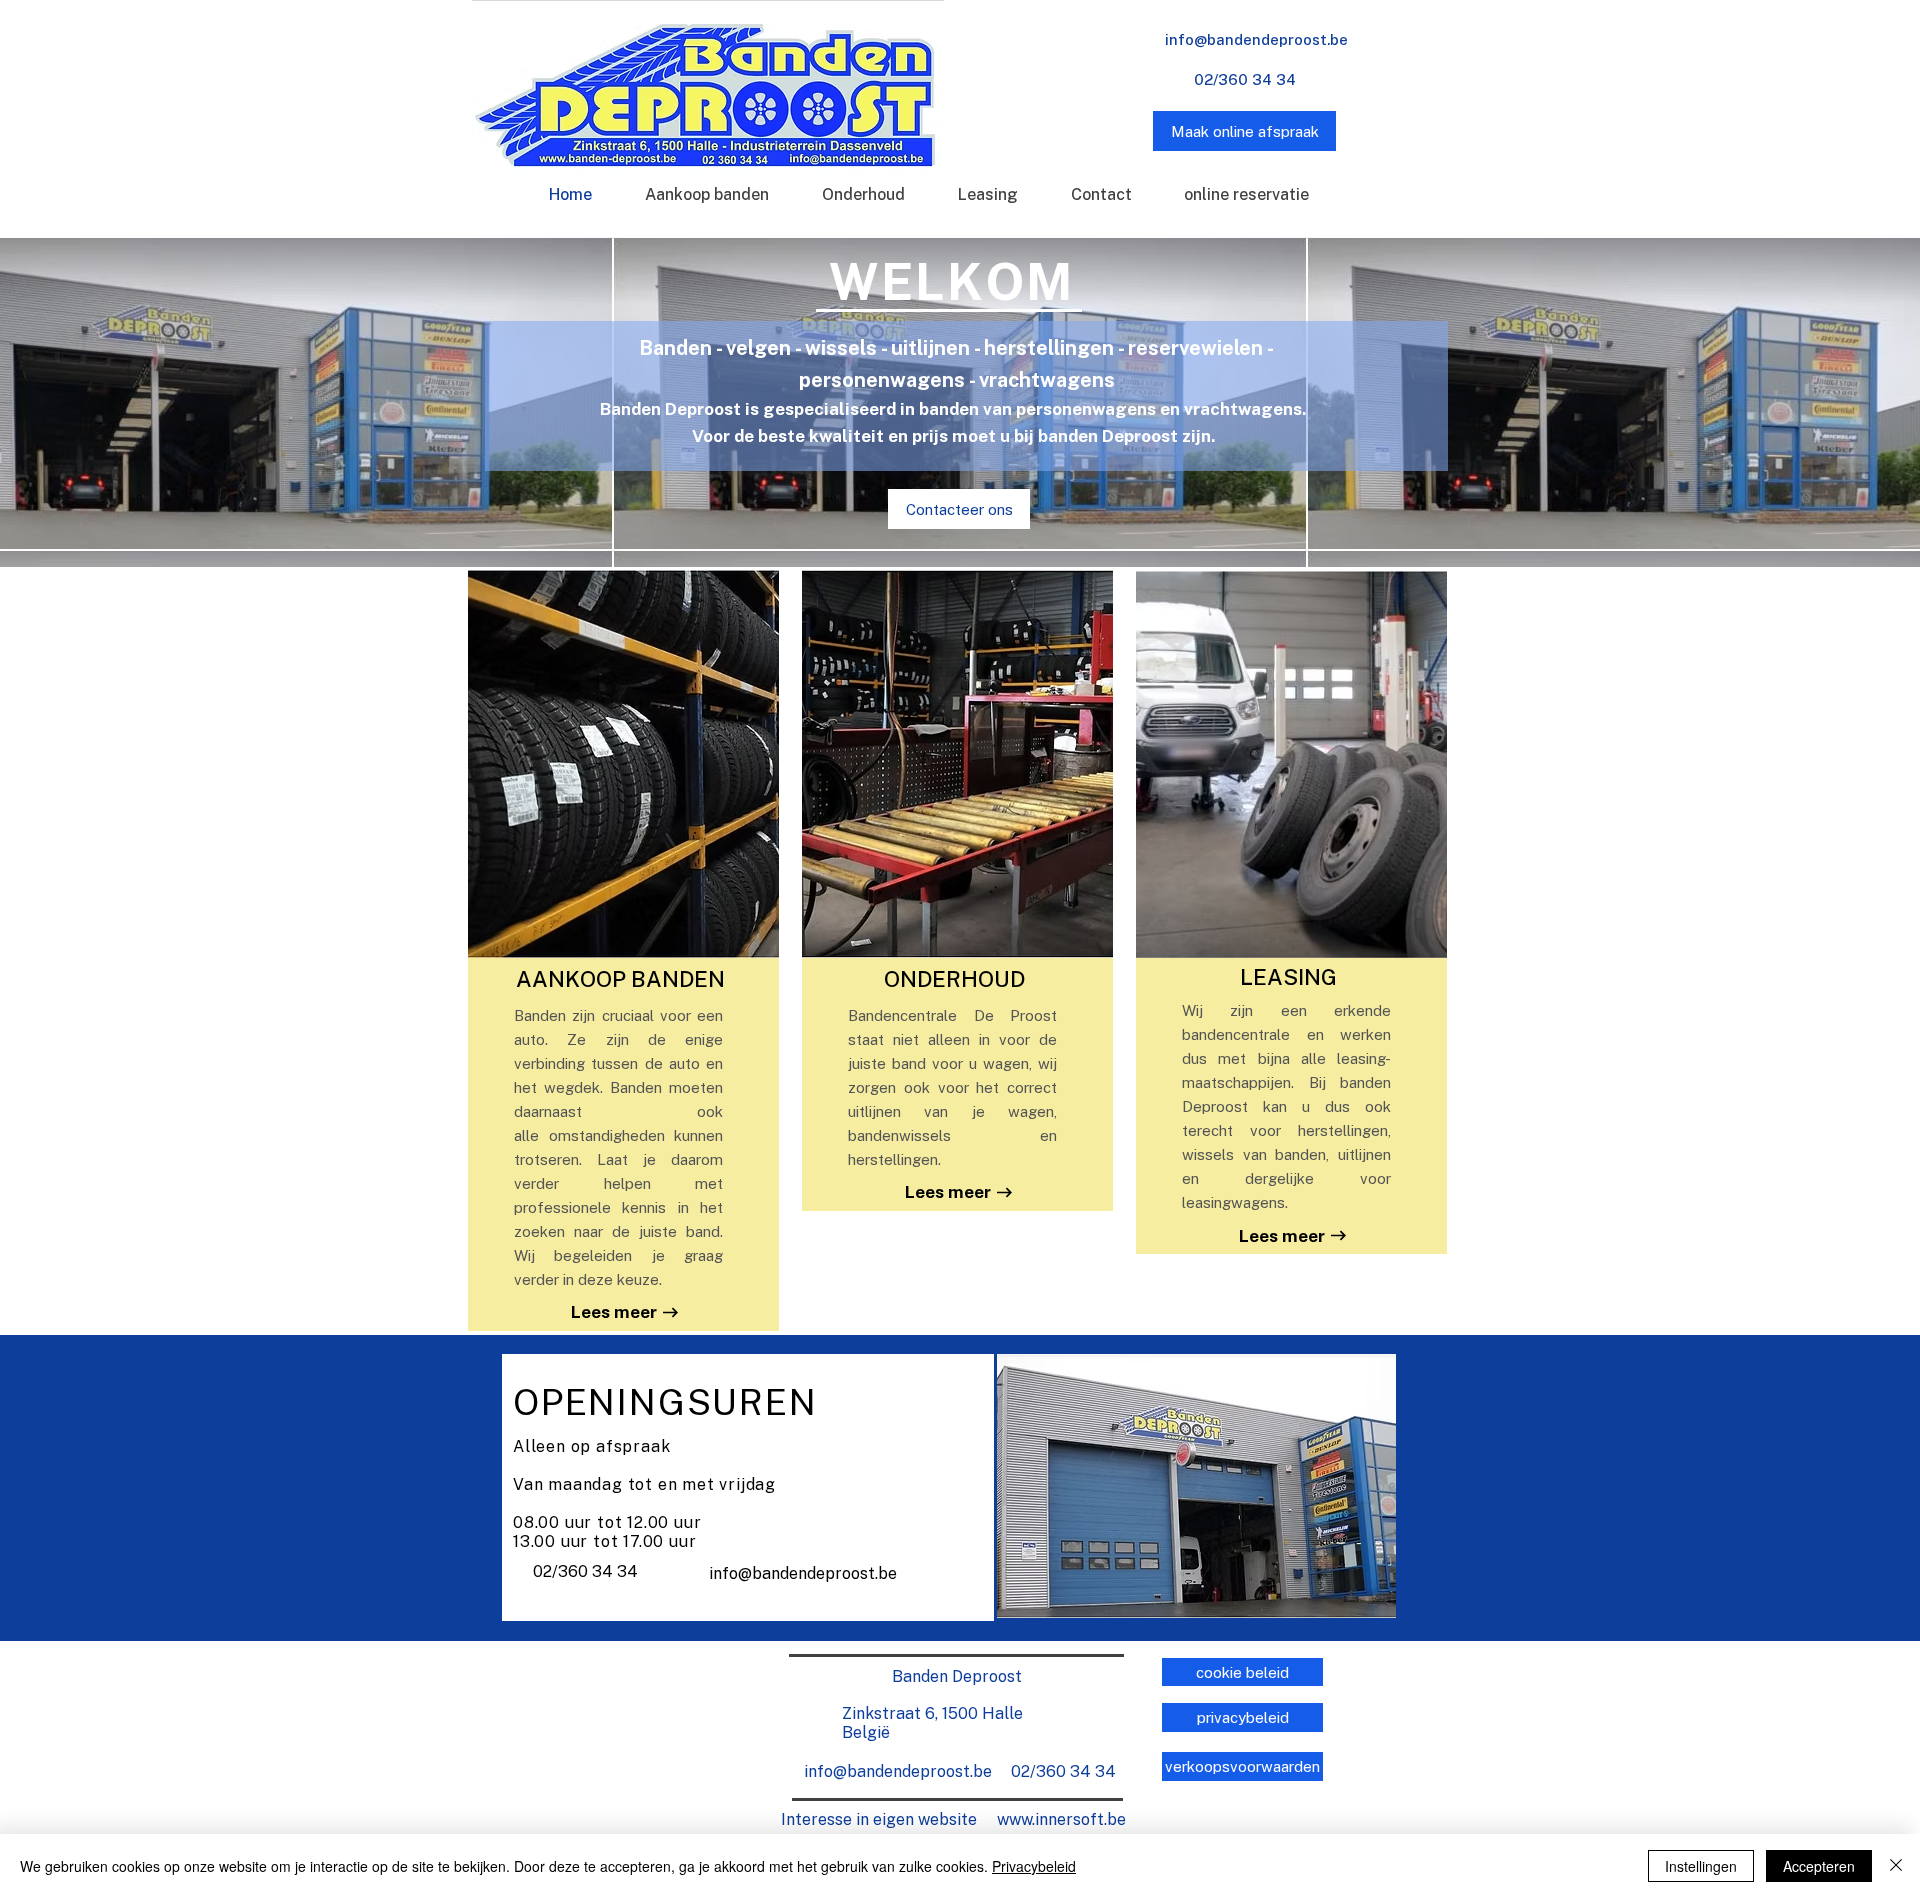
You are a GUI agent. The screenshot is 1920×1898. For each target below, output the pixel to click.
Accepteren (1819, 1866)
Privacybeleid (1034, 1866)
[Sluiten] (1896, 1866)
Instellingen (1701, 1866)
